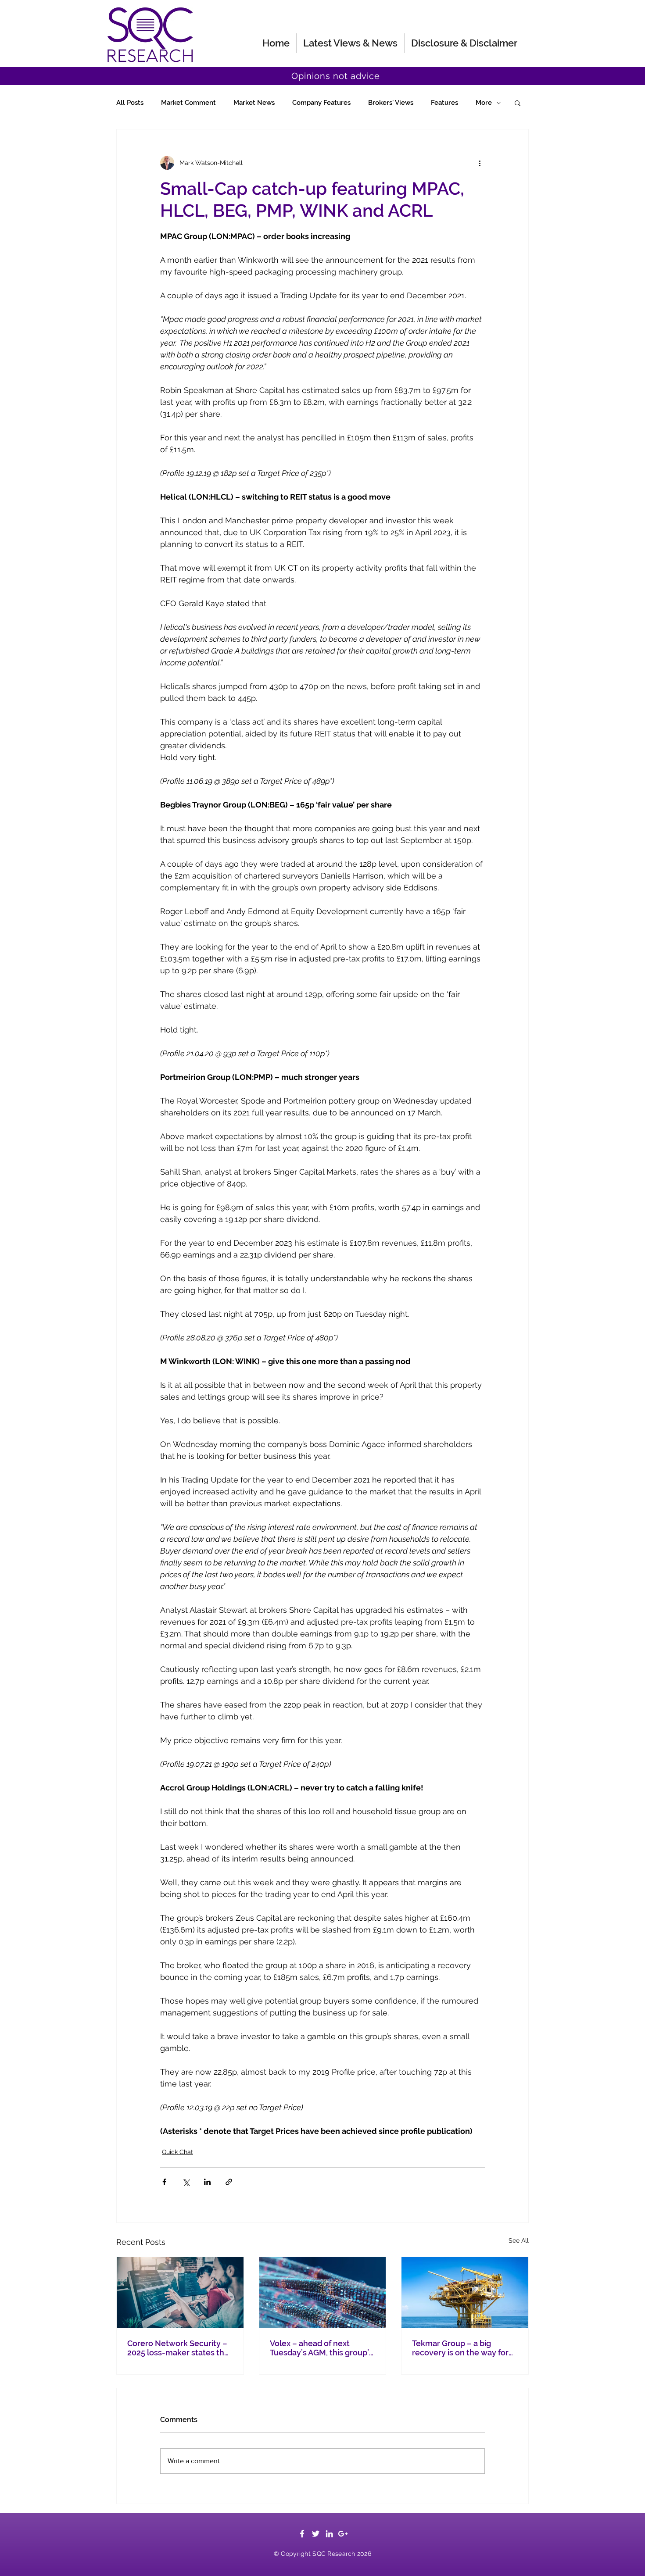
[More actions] (480, 163)
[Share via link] (229, 2182)
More (484, 103)
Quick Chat (177, 2152)
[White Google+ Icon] (343, 2534)
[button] (518, 103)
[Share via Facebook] (164, 2182)
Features (444, 103)
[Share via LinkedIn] (207, 2182)
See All (519, 2240)
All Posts (130, 103)
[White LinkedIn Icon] (329, 2534)
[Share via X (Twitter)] (186, 2182)
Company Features (321, 103)
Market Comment (188, 103)
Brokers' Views (391, 103)
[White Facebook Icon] (302, 2534)
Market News (254, 103)
